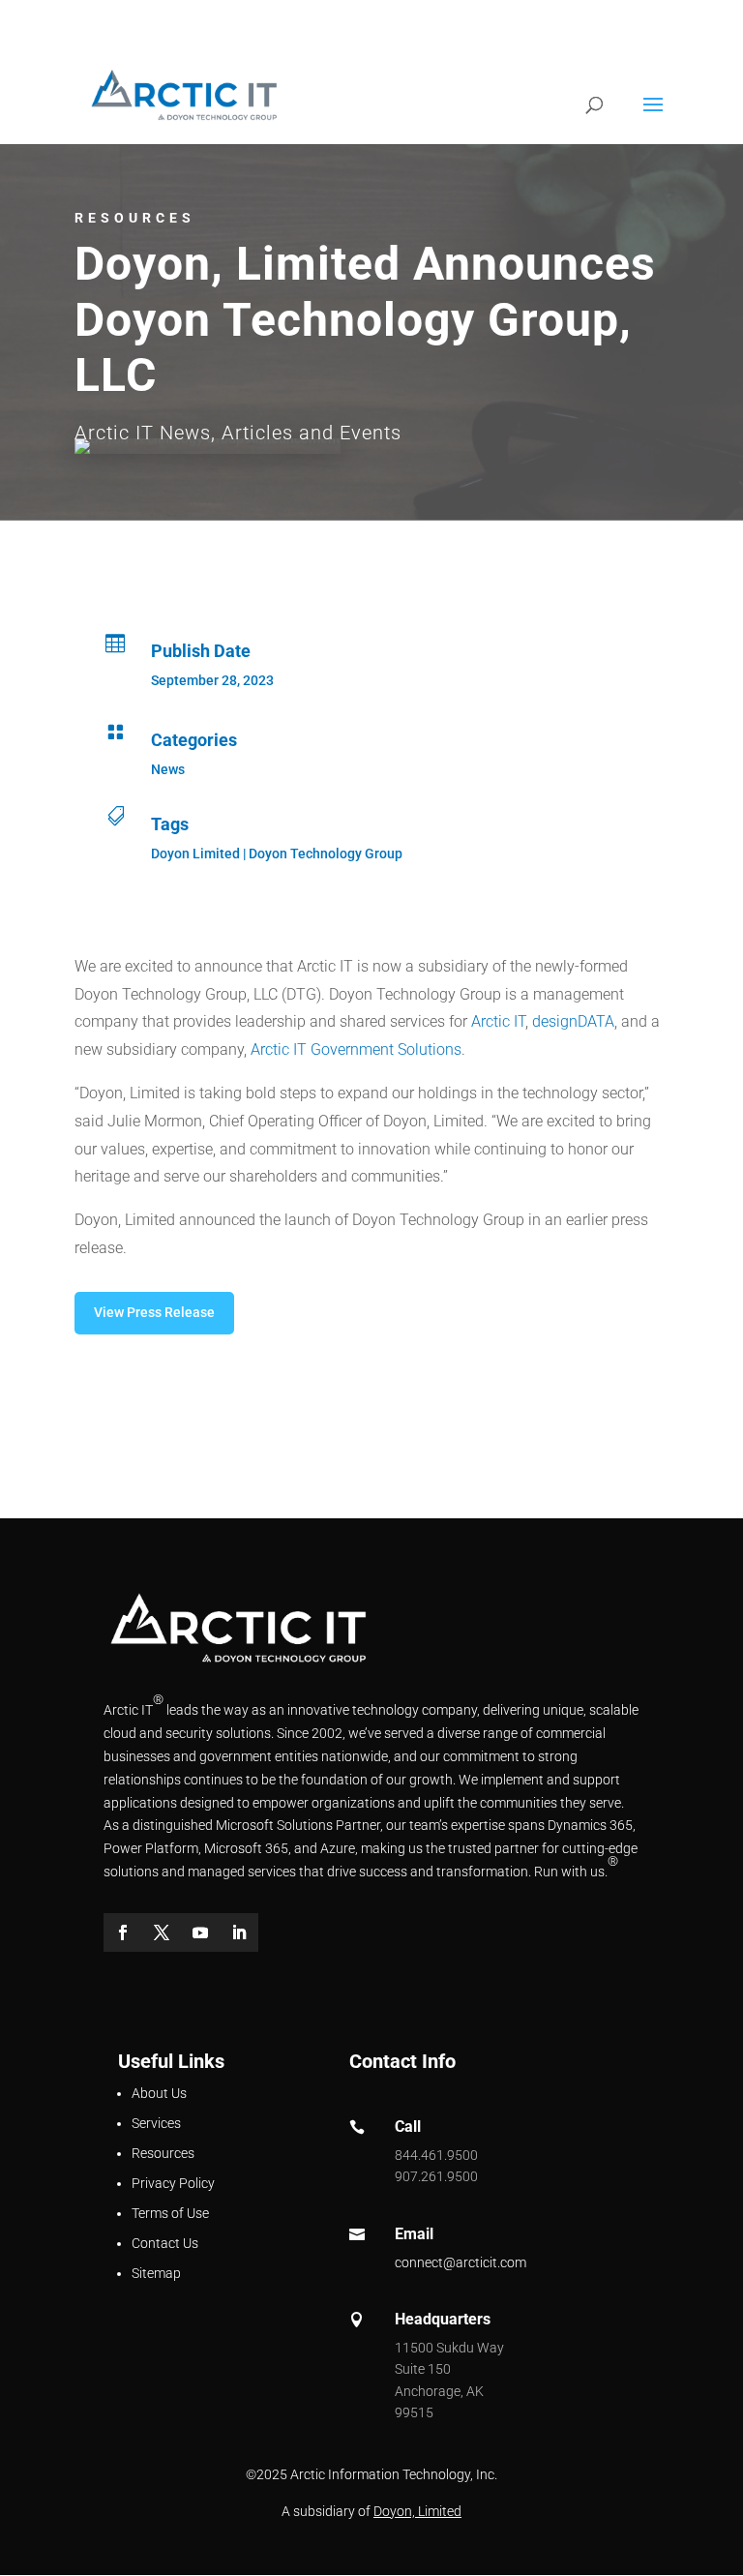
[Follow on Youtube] (200, 1932)
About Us (159, 2093)
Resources (163, 2153)
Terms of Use (170, 2213)
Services (156, 2123)
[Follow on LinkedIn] (239, 1932)
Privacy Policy (173, 2183)
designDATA (573, 1021)
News (168, 769)
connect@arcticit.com (461, 2262)
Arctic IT (498, 1021)
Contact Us (165, 2243)
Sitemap (156, 2273)
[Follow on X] (162, 1932)
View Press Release (154, 1312)
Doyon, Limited (417, 2511)
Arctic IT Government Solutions (356, 1049)
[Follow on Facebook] (123, 1932)
